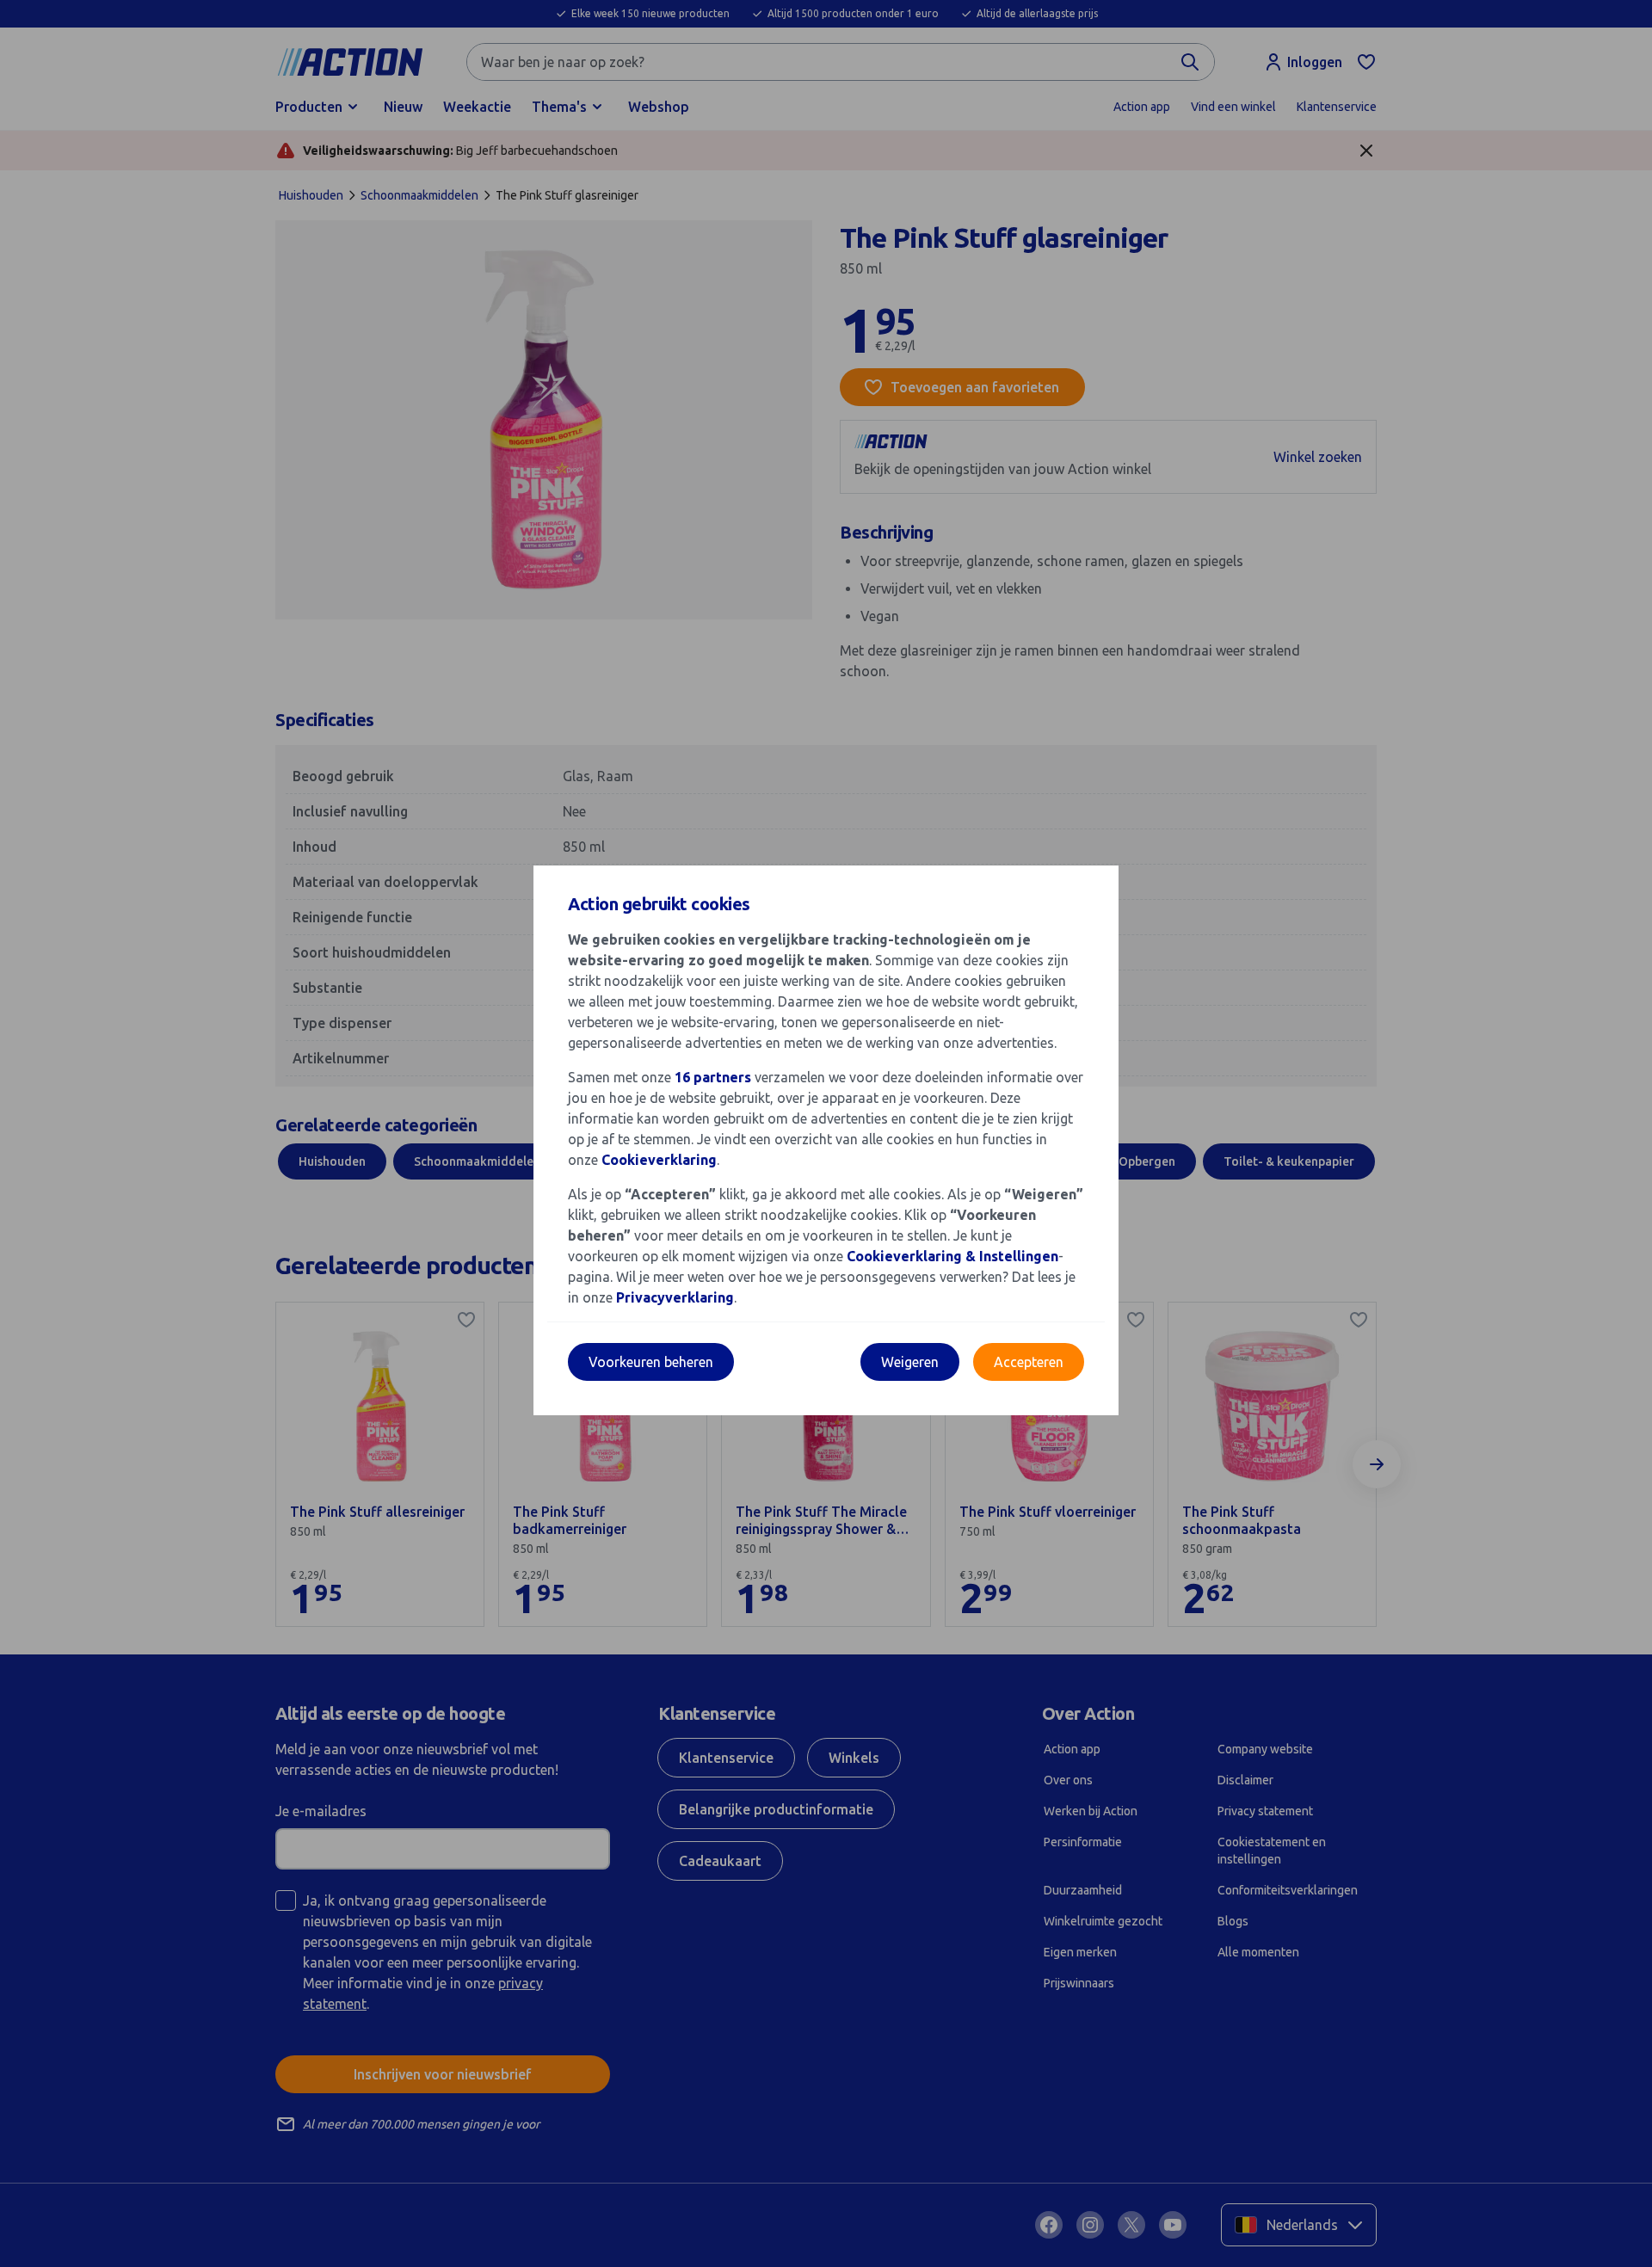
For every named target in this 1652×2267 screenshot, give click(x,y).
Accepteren (1029, 1362)
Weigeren (910, 1362)
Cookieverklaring (659, 1160)
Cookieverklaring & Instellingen (952, 1256)
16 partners (713, 1077)
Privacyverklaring (675, 1297)
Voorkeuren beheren (651, 1362)
